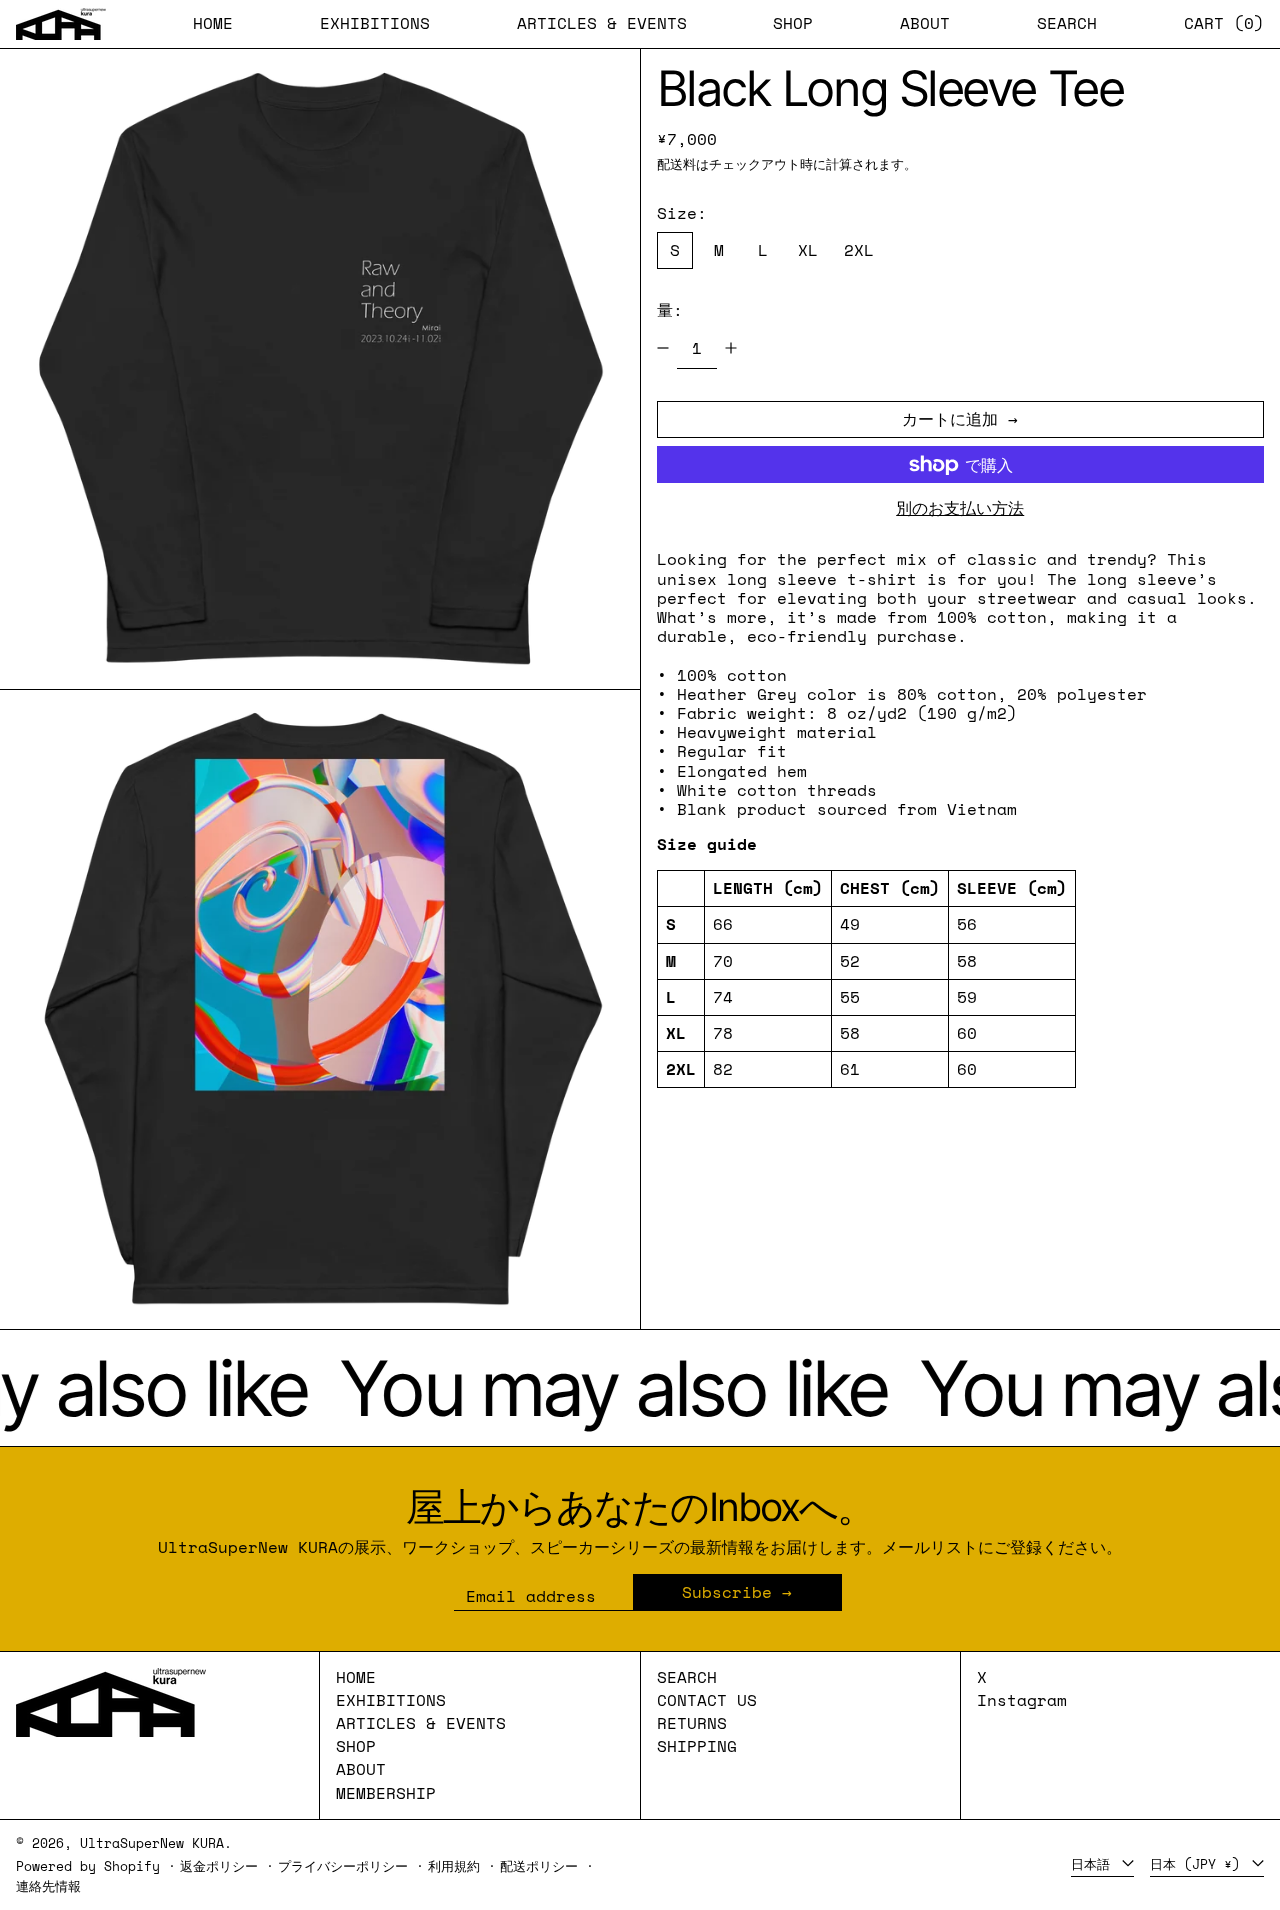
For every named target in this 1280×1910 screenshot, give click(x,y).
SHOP (356, 1746)
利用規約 (454, 1866)
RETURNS (692, 1723)
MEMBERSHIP (386, 1793)
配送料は (683, 164)
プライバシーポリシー (343, 1866)
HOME (356, 1677)
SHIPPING (697, 1746)
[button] (1067, 24)
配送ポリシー (539, 1866)
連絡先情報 (48, 1886)
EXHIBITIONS (391, 1700)
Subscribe (727, 1592)
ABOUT (361, 1769)
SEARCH (687, 1677)
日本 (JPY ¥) (1199, 1864)
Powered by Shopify (88, 1866)
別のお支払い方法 (960, 508)
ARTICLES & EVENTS (421, 1723)
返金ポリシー (219, 1866)
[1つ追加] (731, 348)
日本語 (1094, 1864)
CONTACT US (707, 1700)
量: (670, 310)
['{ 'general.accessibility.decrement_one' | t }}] (663, 348)
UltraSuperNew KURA (152, 1843)
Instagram (1022, 1700)
